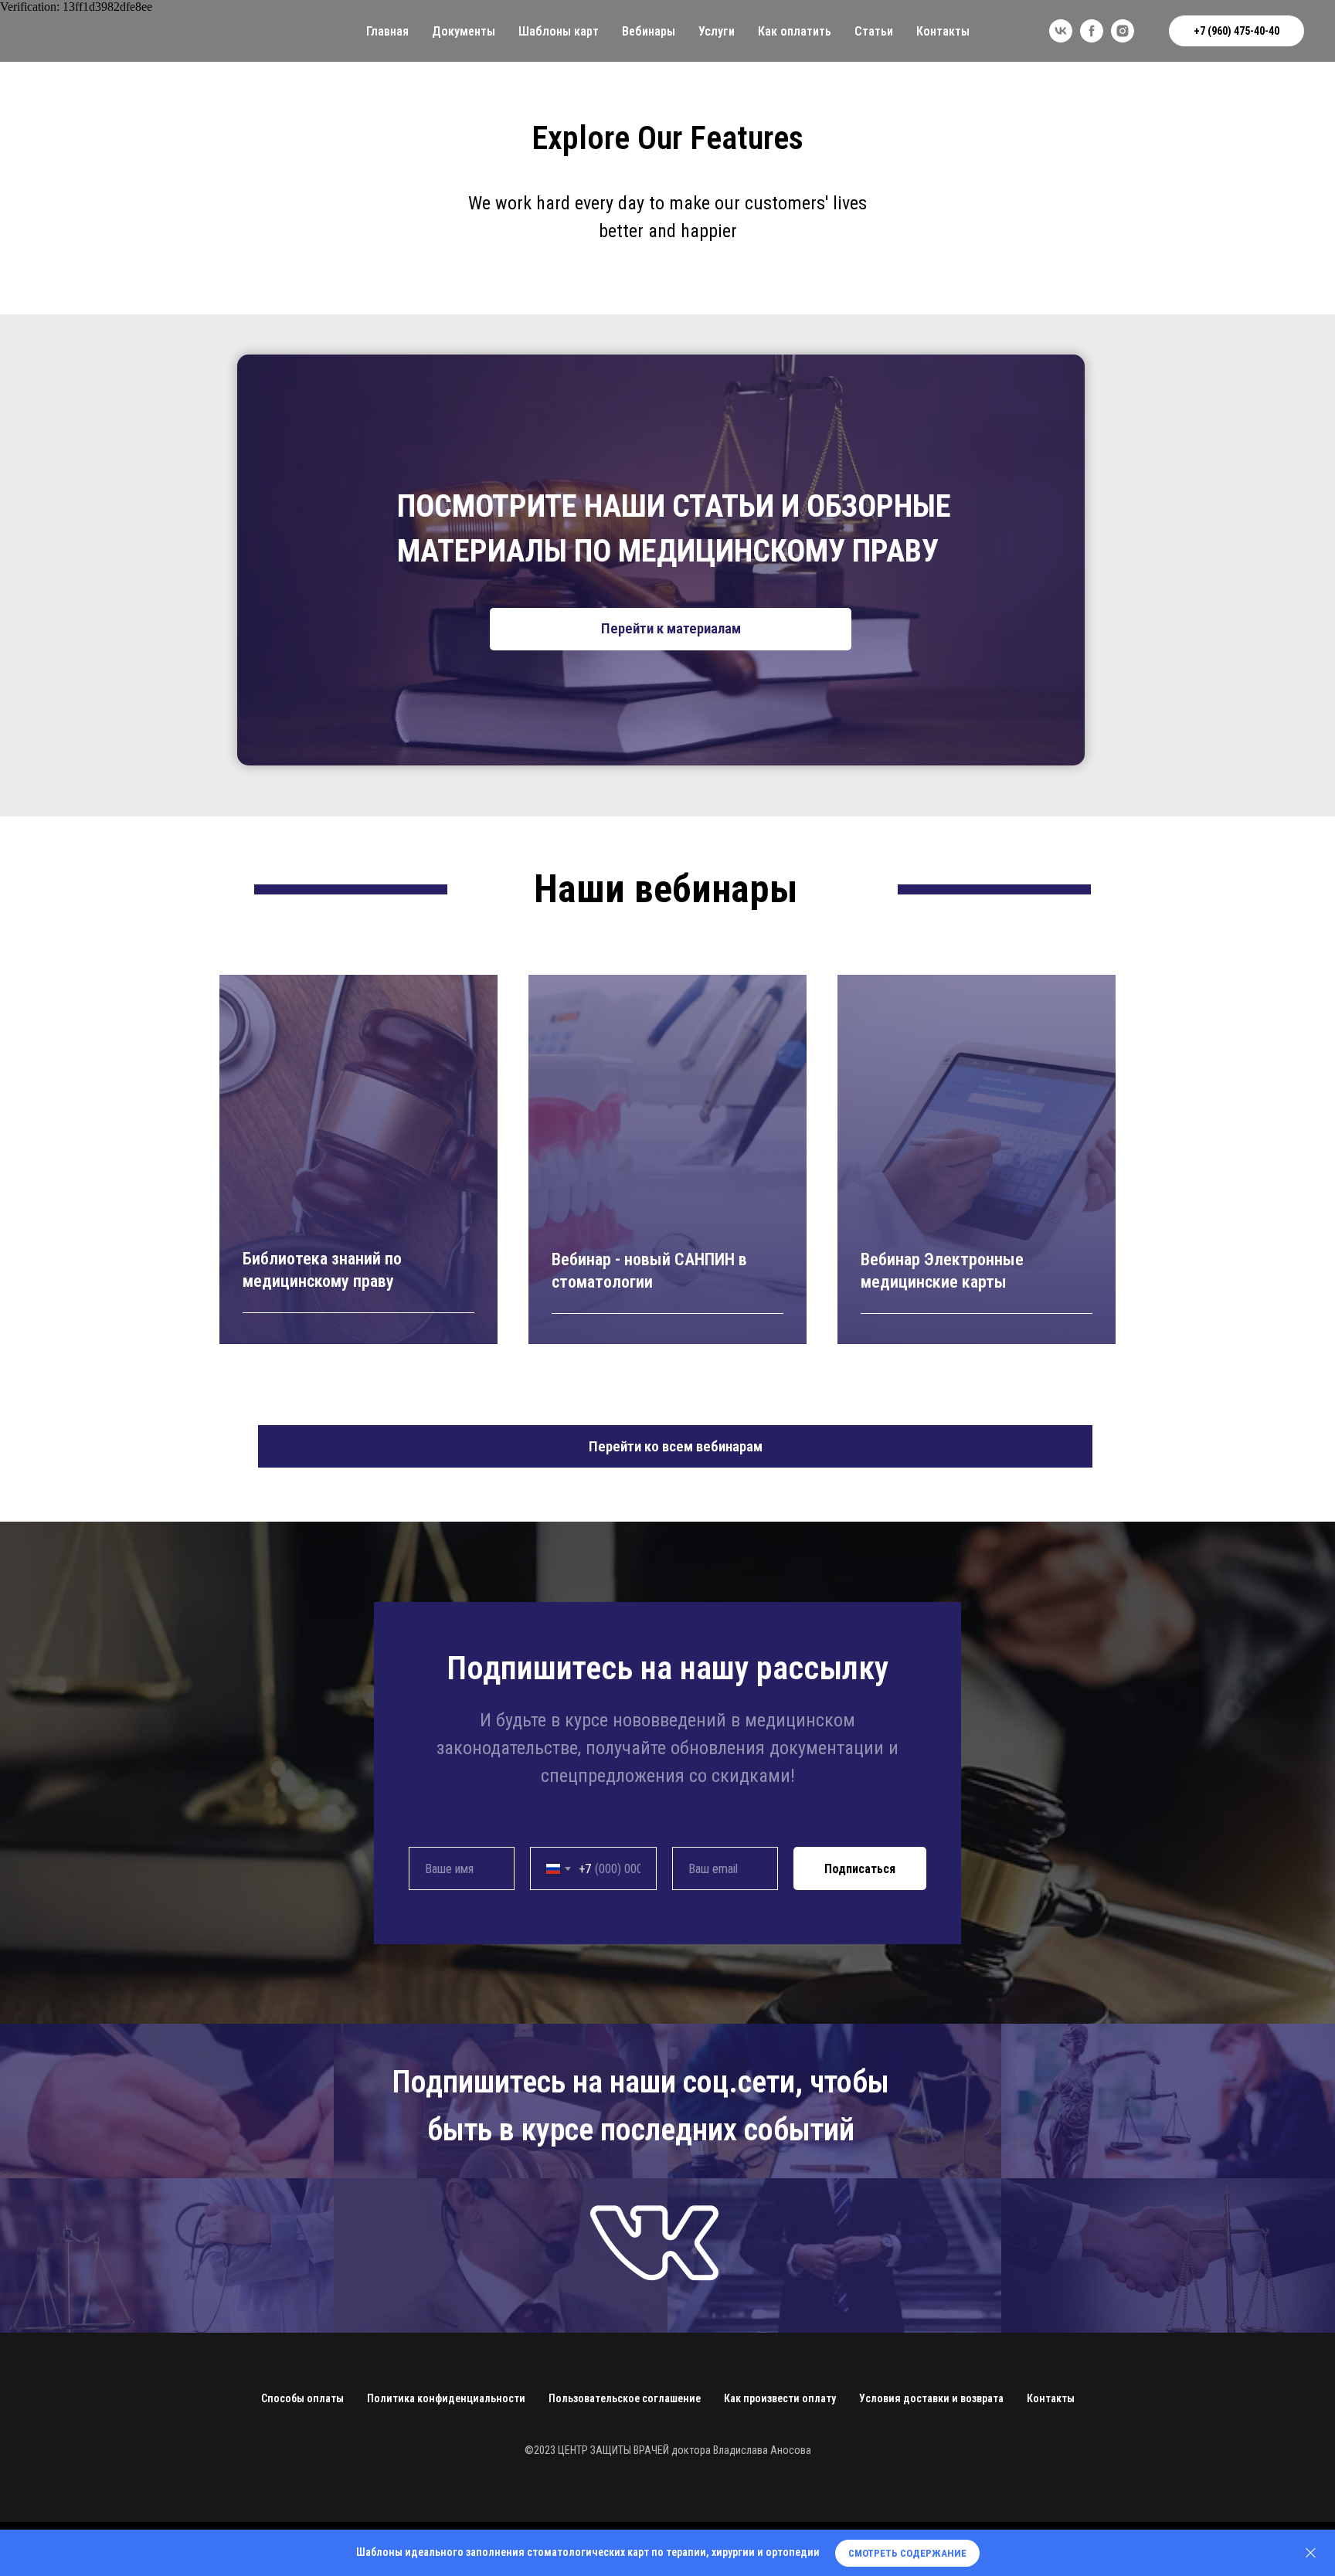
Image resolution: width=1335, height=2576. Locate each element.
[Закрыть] (1311, 2553)
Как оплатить (795, 31)
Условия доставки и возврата (931, 2398)
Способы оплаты (302, 2398)
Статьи (874, 31)
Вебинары (649, 31)
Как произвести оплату (780, 2398)
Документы (464, 31)
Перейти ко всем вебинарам (676, 1446)
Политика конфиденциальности (446, 2398)
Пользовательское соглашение (625, 2398)
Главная (387, 31)
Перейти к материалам (671, 628)
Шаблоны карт (559, 31)
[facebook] (1092, 31)
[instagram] (1123, 31)
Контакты (943, 31)
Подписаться (860, 1869)
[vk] (1061, 31)
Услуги (717, 31)
